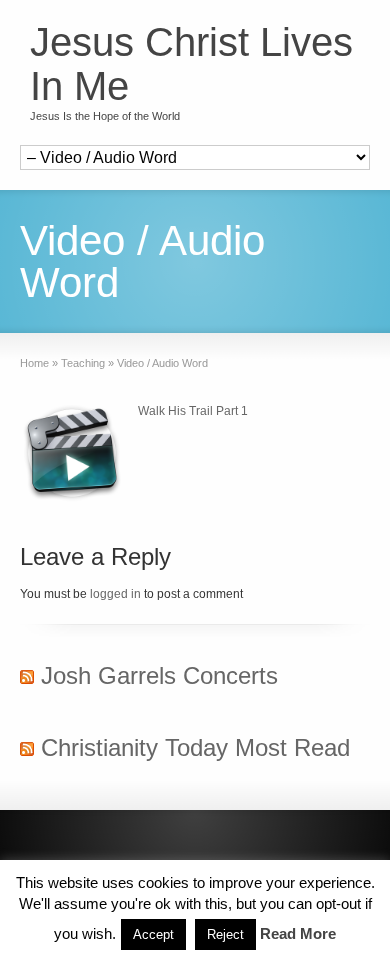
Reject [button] (225, 934)
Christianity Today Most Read (195, 747)
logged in (115, 594)
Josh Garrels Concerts (159, 675)
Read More (298, 933)
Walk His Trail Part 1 (193, 411)
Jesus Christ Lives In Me (191, 64)
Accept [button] (153, 934)
